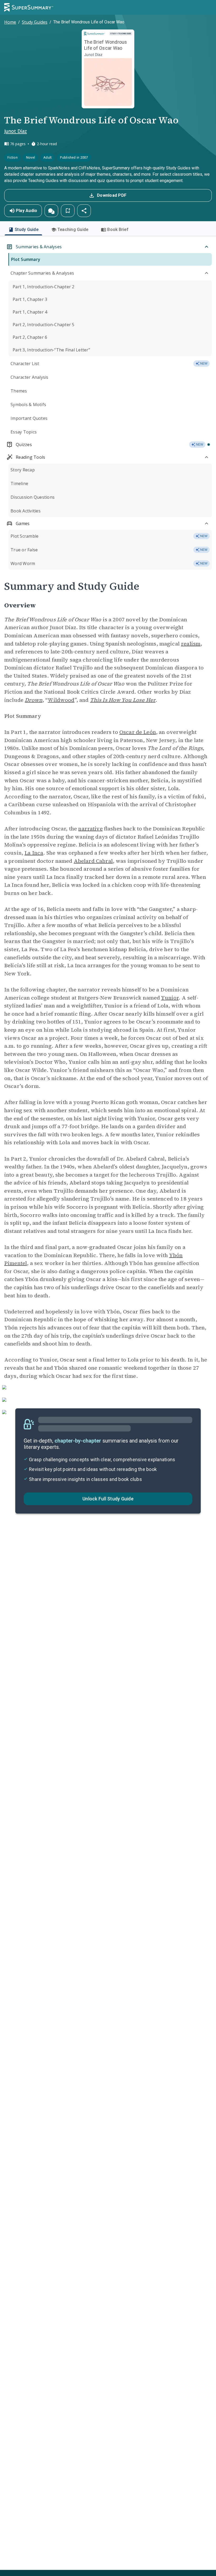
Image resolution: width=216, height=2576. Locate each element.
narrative (90, 829)
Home (10, 22)
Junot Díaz (16, 131)
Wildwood (61, 700)
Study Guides (35, 22)
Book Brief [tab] (118, 230)
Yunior (170, 998)
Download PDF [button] (112, 195)
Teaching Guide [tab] (73, 230)
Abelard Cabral (93, 861)
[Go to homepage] (29, 7)
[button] (51, 211)
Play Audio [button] (27, 211)
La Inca (34, 853)
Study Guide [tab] (27, 230)
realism (191, 644)
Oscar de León (138, 732)
